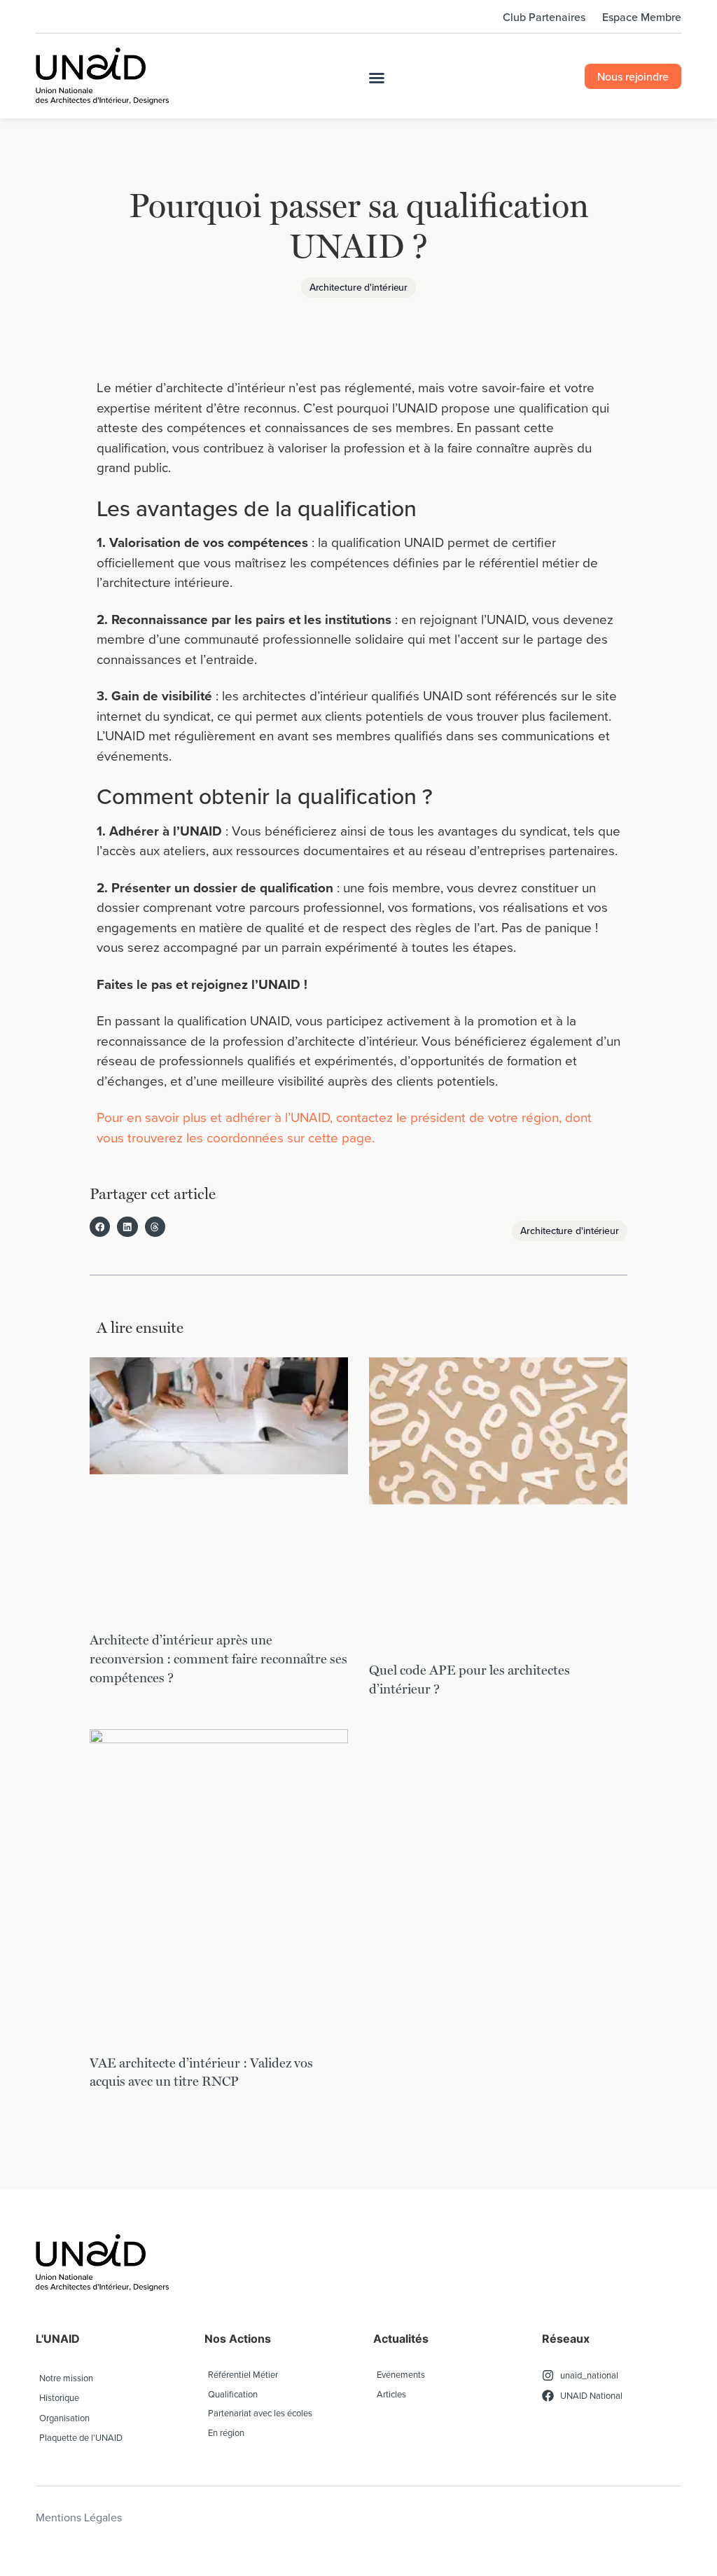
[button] (377, 78)
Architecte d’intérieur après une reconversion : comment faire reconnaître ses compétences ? (218, 1658)
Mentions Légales (79, 2517)
